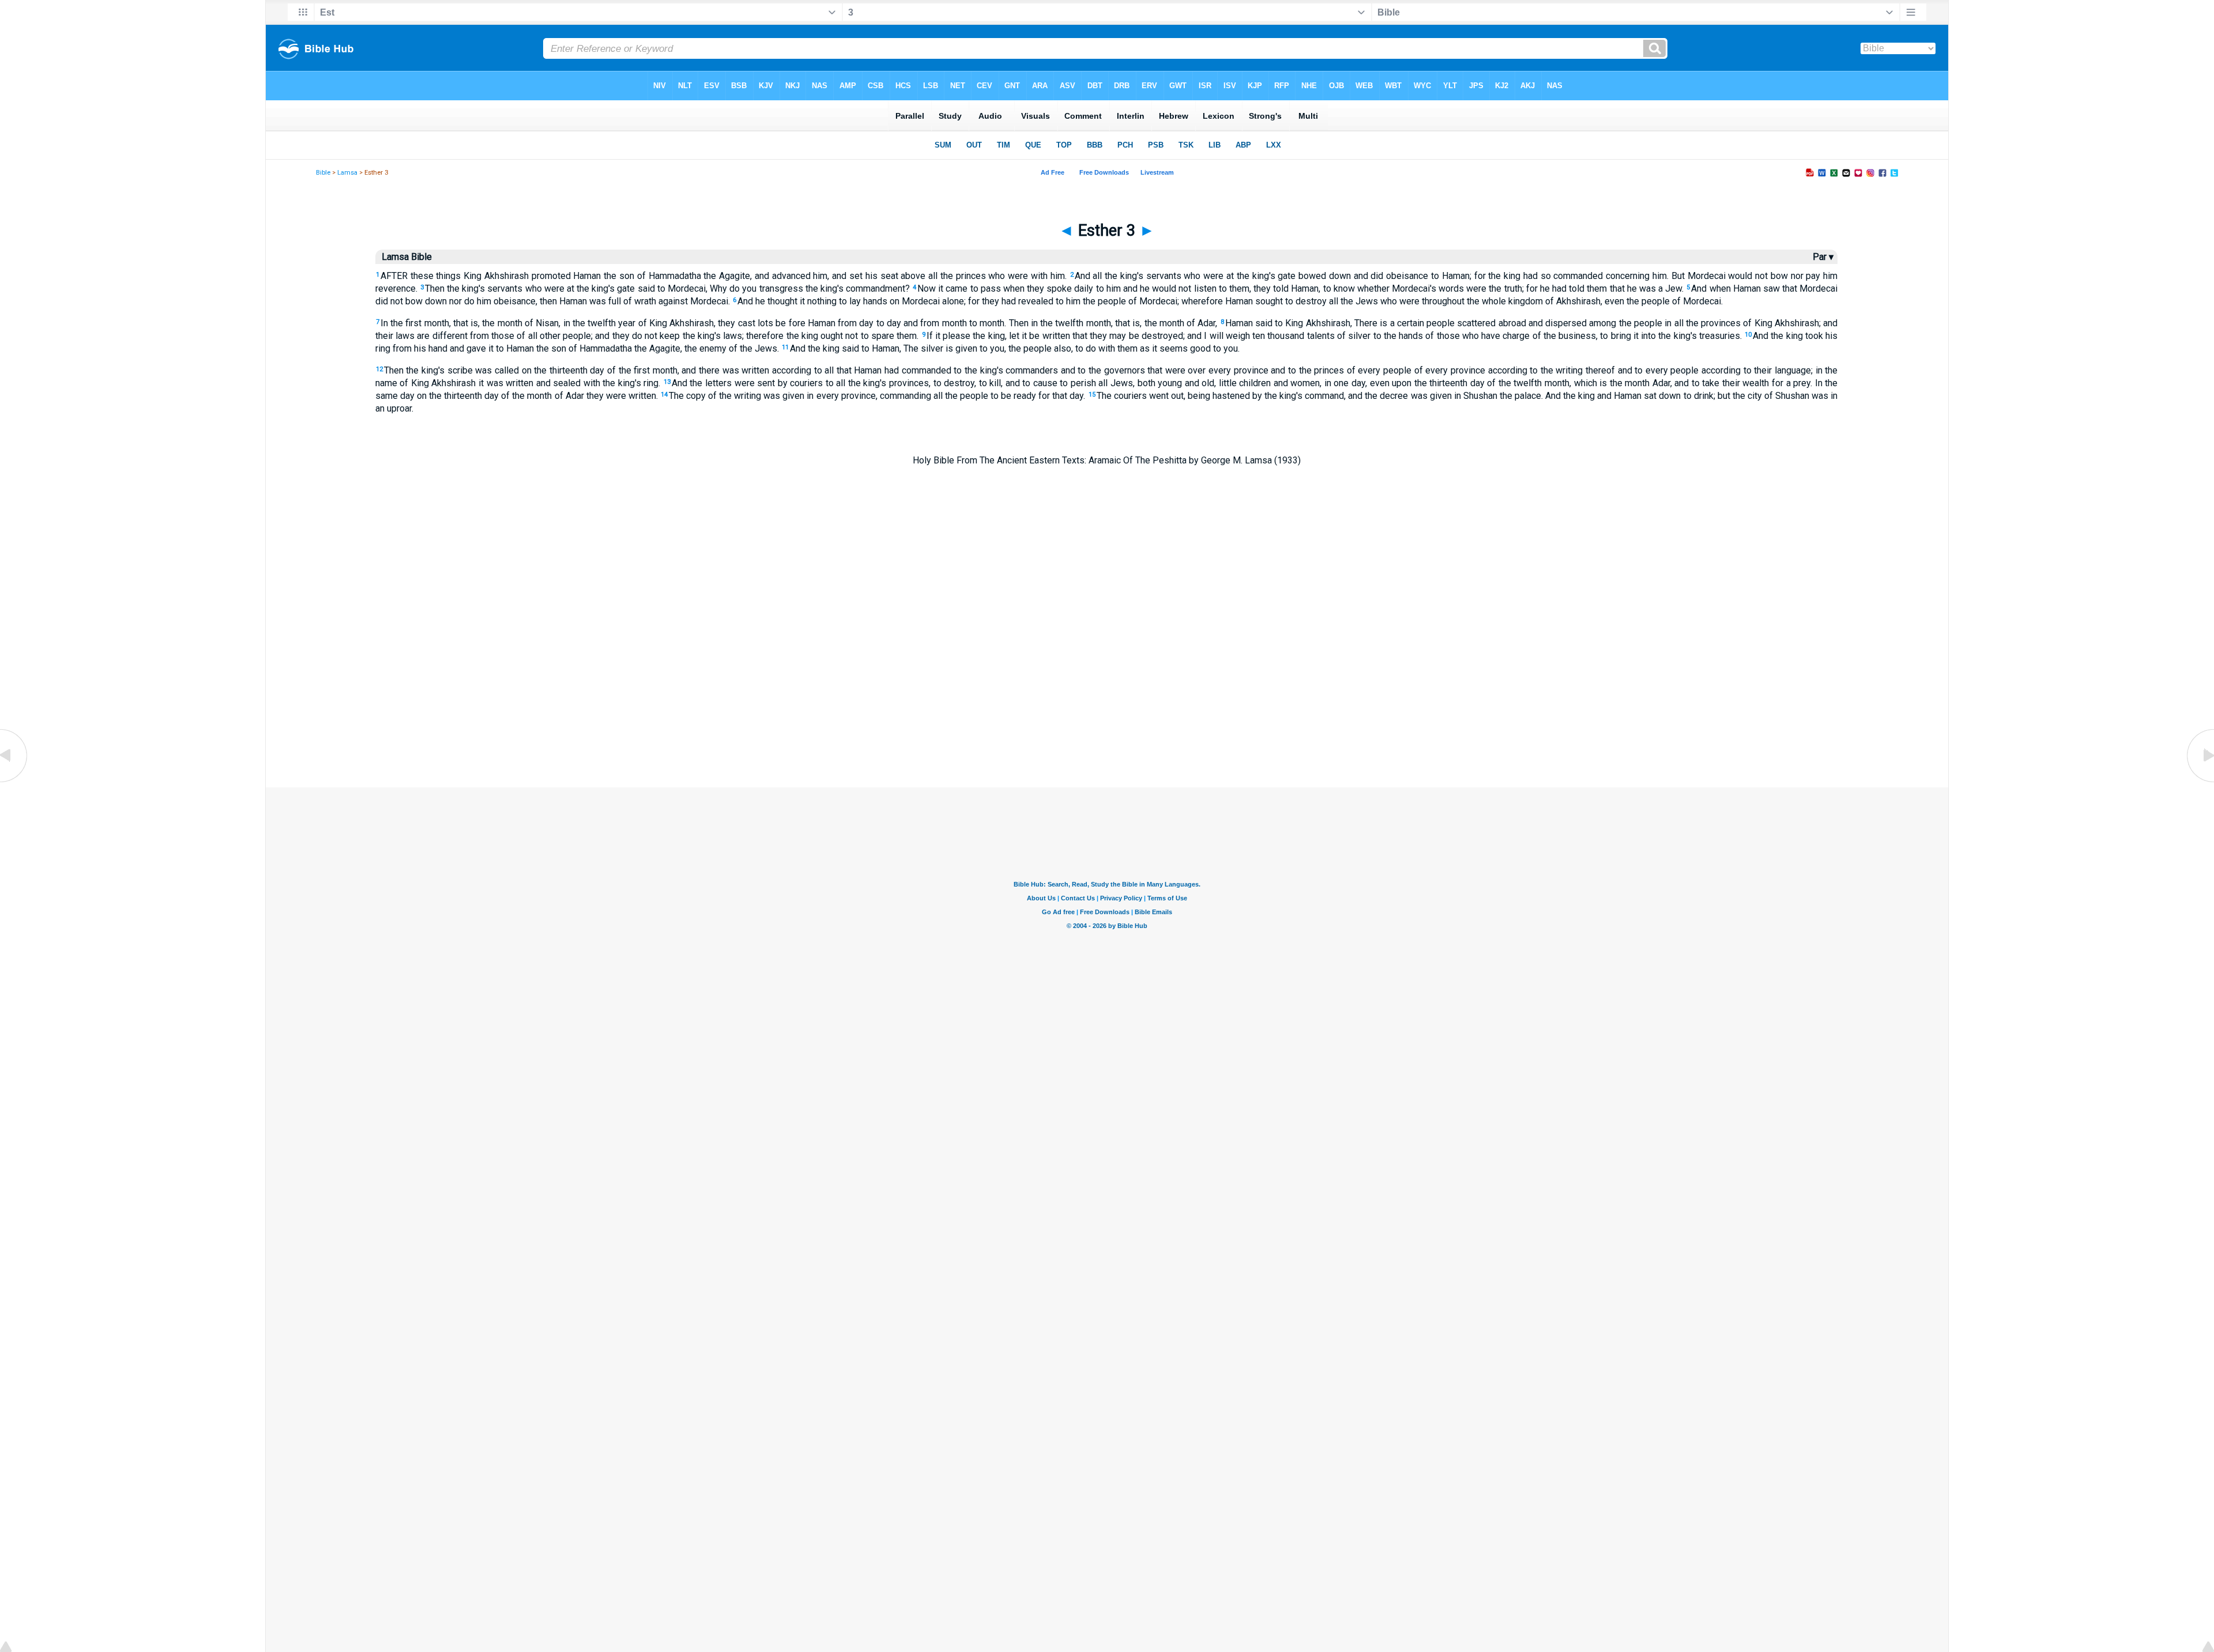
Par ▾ (1823, 257)
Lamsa (347, 173)
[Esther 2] (14, 781)
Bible (323, 173)
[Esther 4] (2200, 781)
